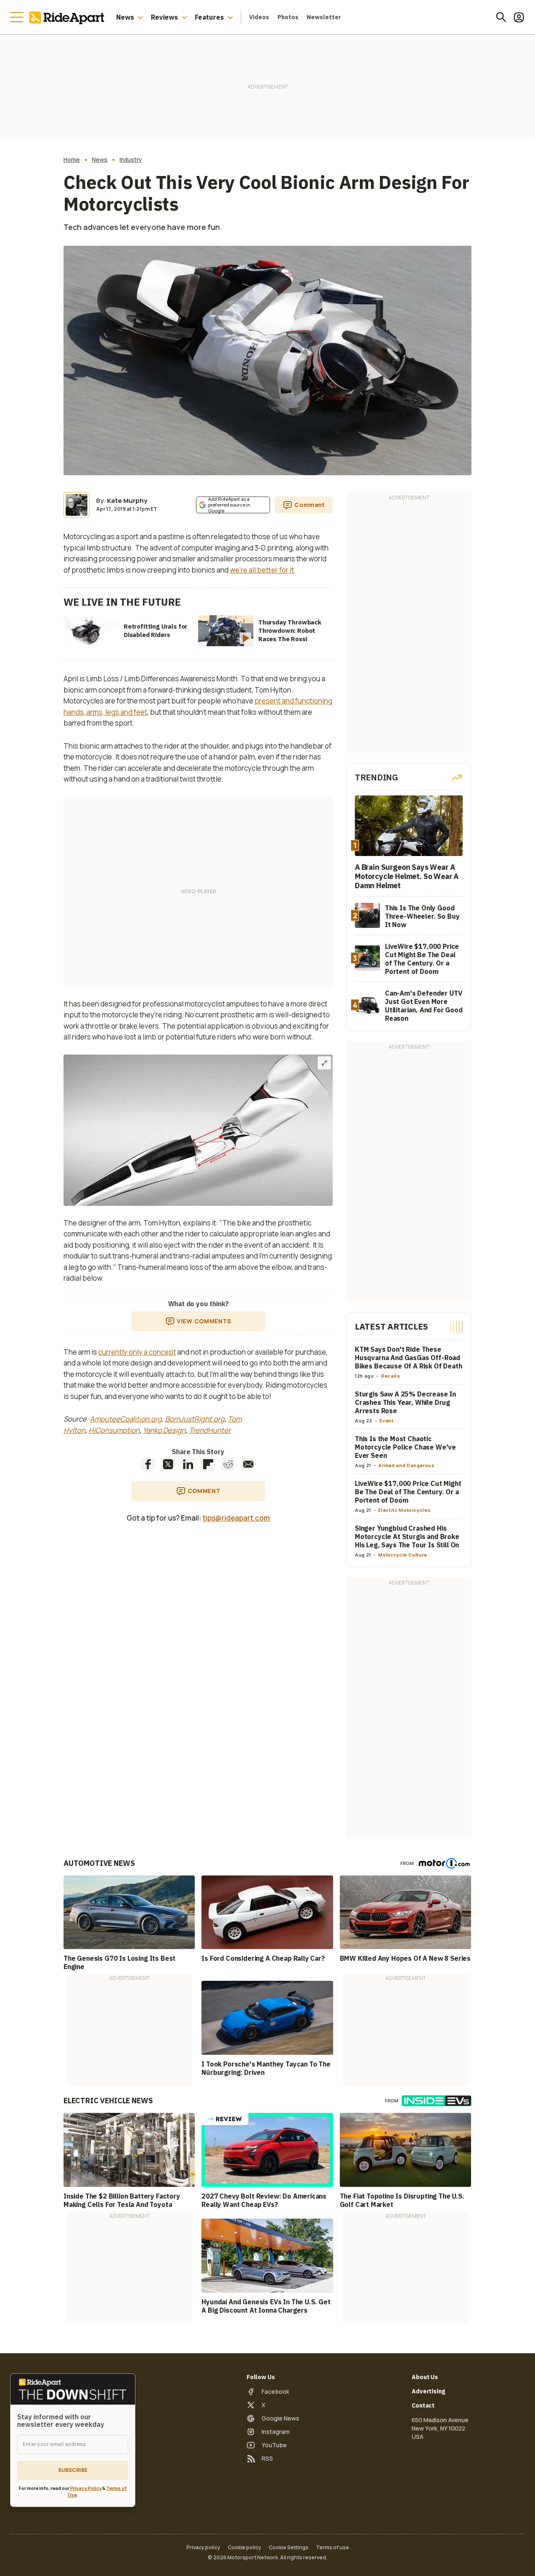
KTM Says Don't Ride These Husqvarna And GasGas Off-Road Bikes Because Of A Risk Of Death (409, 1358)
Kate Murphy (127, 501)
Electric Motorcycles (404, 1510)
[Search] (501, 17)
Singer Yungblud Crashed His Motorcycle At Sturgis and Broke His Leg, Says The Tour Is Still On (407, 1536)
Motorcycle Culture (403, 1555)
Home (72, 160)
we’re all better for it (262, 570)
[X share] (168, 1464)
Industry (131, 160)
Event (386, 1420)
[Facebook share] (148, 1464)
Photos (288, 17)
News (125, 17)
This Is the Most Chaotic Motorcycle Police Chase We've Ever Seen (405, 1447)
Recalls (391, 1376)
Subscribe (73, 2470)
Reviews (164, 17)
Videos (259, 17)
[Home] (69, 17)
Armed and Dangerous (406, 1465)
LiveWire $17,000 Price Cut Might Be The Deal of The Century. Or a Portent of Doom (408, 1492)
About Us (425, 2377)
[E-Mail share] (248, 1464)
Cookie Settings (289, 2548)
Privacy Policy (86, 2488)
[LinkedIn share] (188, 1464)
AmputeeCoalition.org (126, 1419)
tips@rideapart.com (236, 1518)
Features (209, 17)
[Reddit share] (228, 1464)
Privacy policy (203, 2548)
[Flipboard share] (208, 1464)
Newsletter (324, 17)
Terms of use (332, 2548)
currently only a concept (137, 1352)
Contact (423, 2405)
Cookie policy (245, 2548)
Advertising (428, 2391)
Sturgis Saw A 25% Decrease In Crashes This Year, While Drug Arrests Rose (405, 1402)
